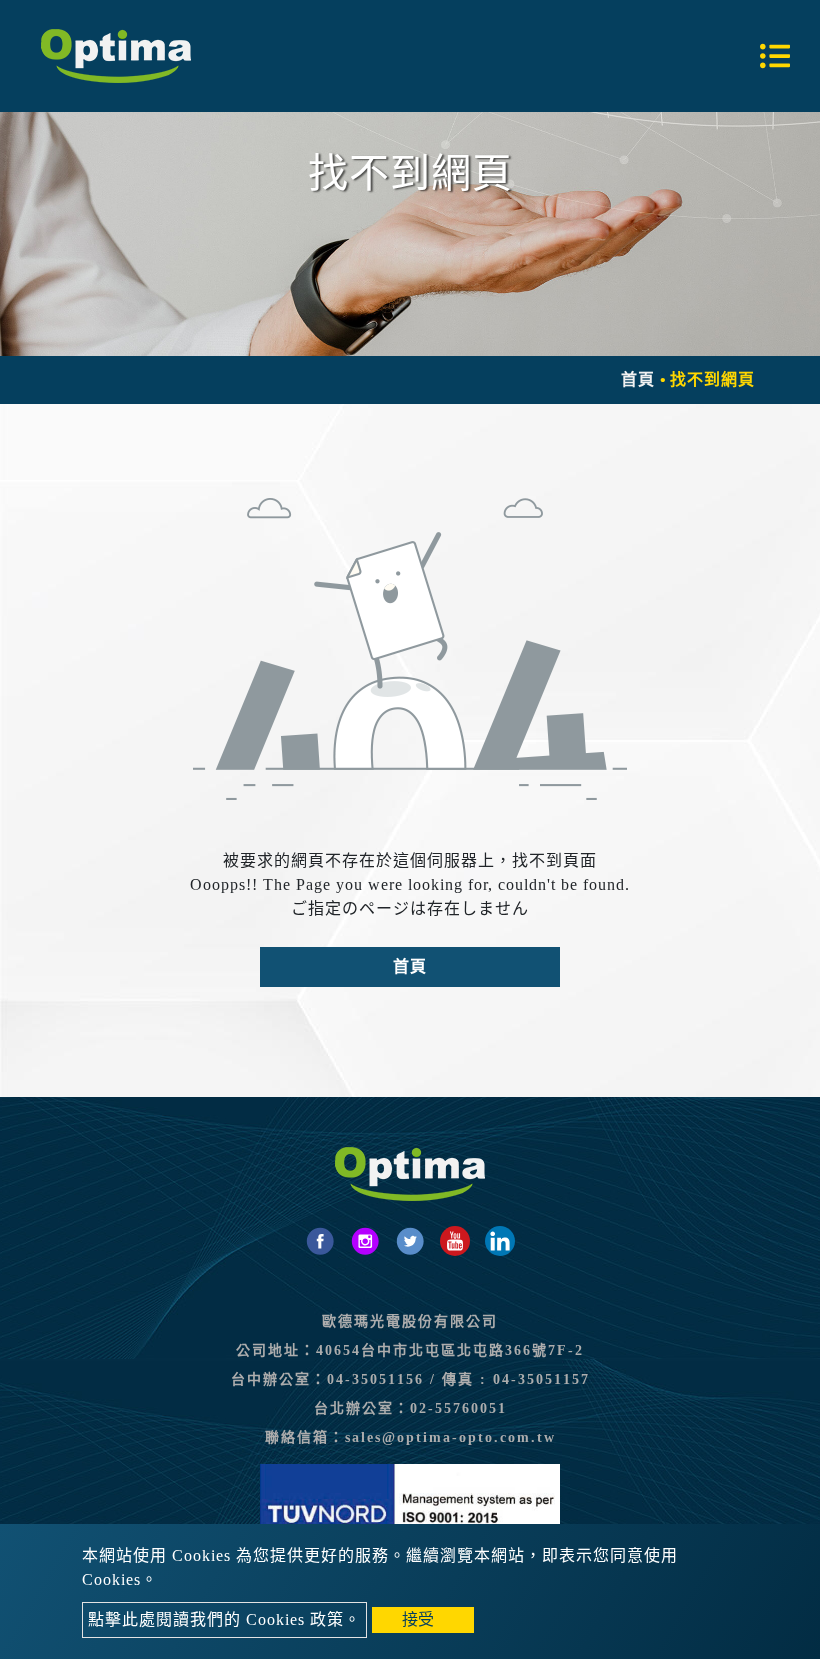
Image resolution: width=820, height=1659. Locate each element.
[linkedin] (500, 1241)
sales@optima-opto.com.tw (450, 1437)
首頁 (638, 379)
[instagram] (365, 1241)
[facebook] (320, 1241)
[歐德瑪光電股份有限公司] (116, 56)
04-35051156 (375, 1379)
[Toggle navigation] (775, 56)
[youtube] (455, 1241)
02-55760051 (458, 1408)
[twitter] (410, 1241)
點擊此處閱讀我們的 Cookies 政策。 (224, 1619)
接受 (418, 1619)
